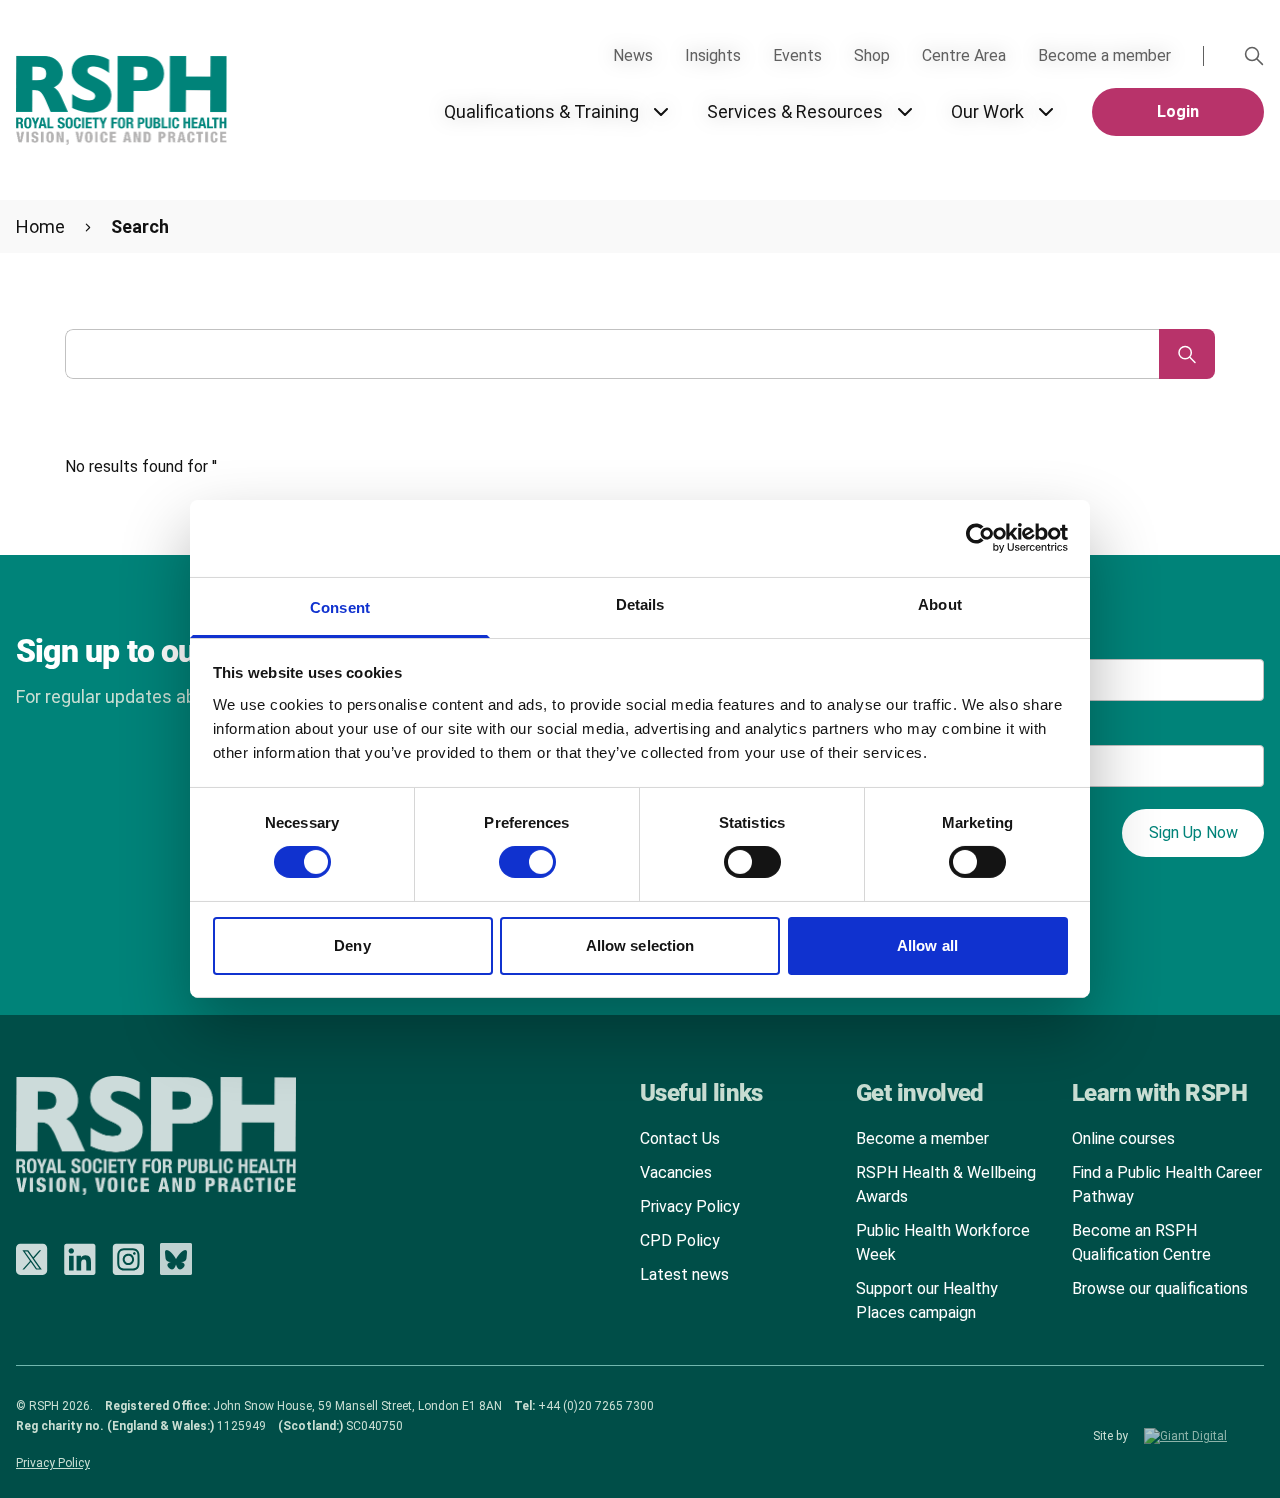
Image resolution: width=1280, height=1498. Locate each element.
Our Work (987, 111)
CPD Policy (680, 1240)
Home (40, 226)
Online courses (1123, 1138)
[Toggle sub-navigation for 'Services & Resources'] (905, 112)
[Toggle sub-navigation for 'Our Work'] (1046, 112)
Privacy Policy (690, 1206)
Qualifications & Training (541, 111)
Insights (713, 55)
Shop (872, 55)
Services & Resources (795, 111)
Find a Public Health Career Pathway (1167, 1184)
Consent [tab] (340, 607)
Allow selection (640, 945)
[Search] (1254, 56)
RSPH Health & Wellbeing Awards (946, 1184)
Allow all (927, 945)
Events (797, 55)
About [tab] (940, 604)
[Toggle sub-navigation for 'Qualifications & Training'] (661, 112)
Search (140, 226)
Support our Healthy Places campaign (927, 1300)
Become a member (1104, 55)
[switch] (508, 855)
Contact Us (680, 1138)
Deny (352, 945)
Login (1178, 111)
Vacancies (676, 1172)
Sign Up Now (1193, 832)
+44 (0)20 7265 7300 (596, 1406)
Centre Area (964, 55)
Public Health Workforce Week (943, 1242)
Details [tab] (640, 604)
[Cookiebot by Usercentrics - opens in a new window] (980, 538)
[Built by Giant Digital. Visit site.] (1204, 1436)
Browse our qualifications (1160, 1288)
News (633, 55)
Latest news (684, 1274)
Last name (1015, 638)
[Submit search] (1187, 354)
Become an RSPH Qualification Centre (1141, 1242)
